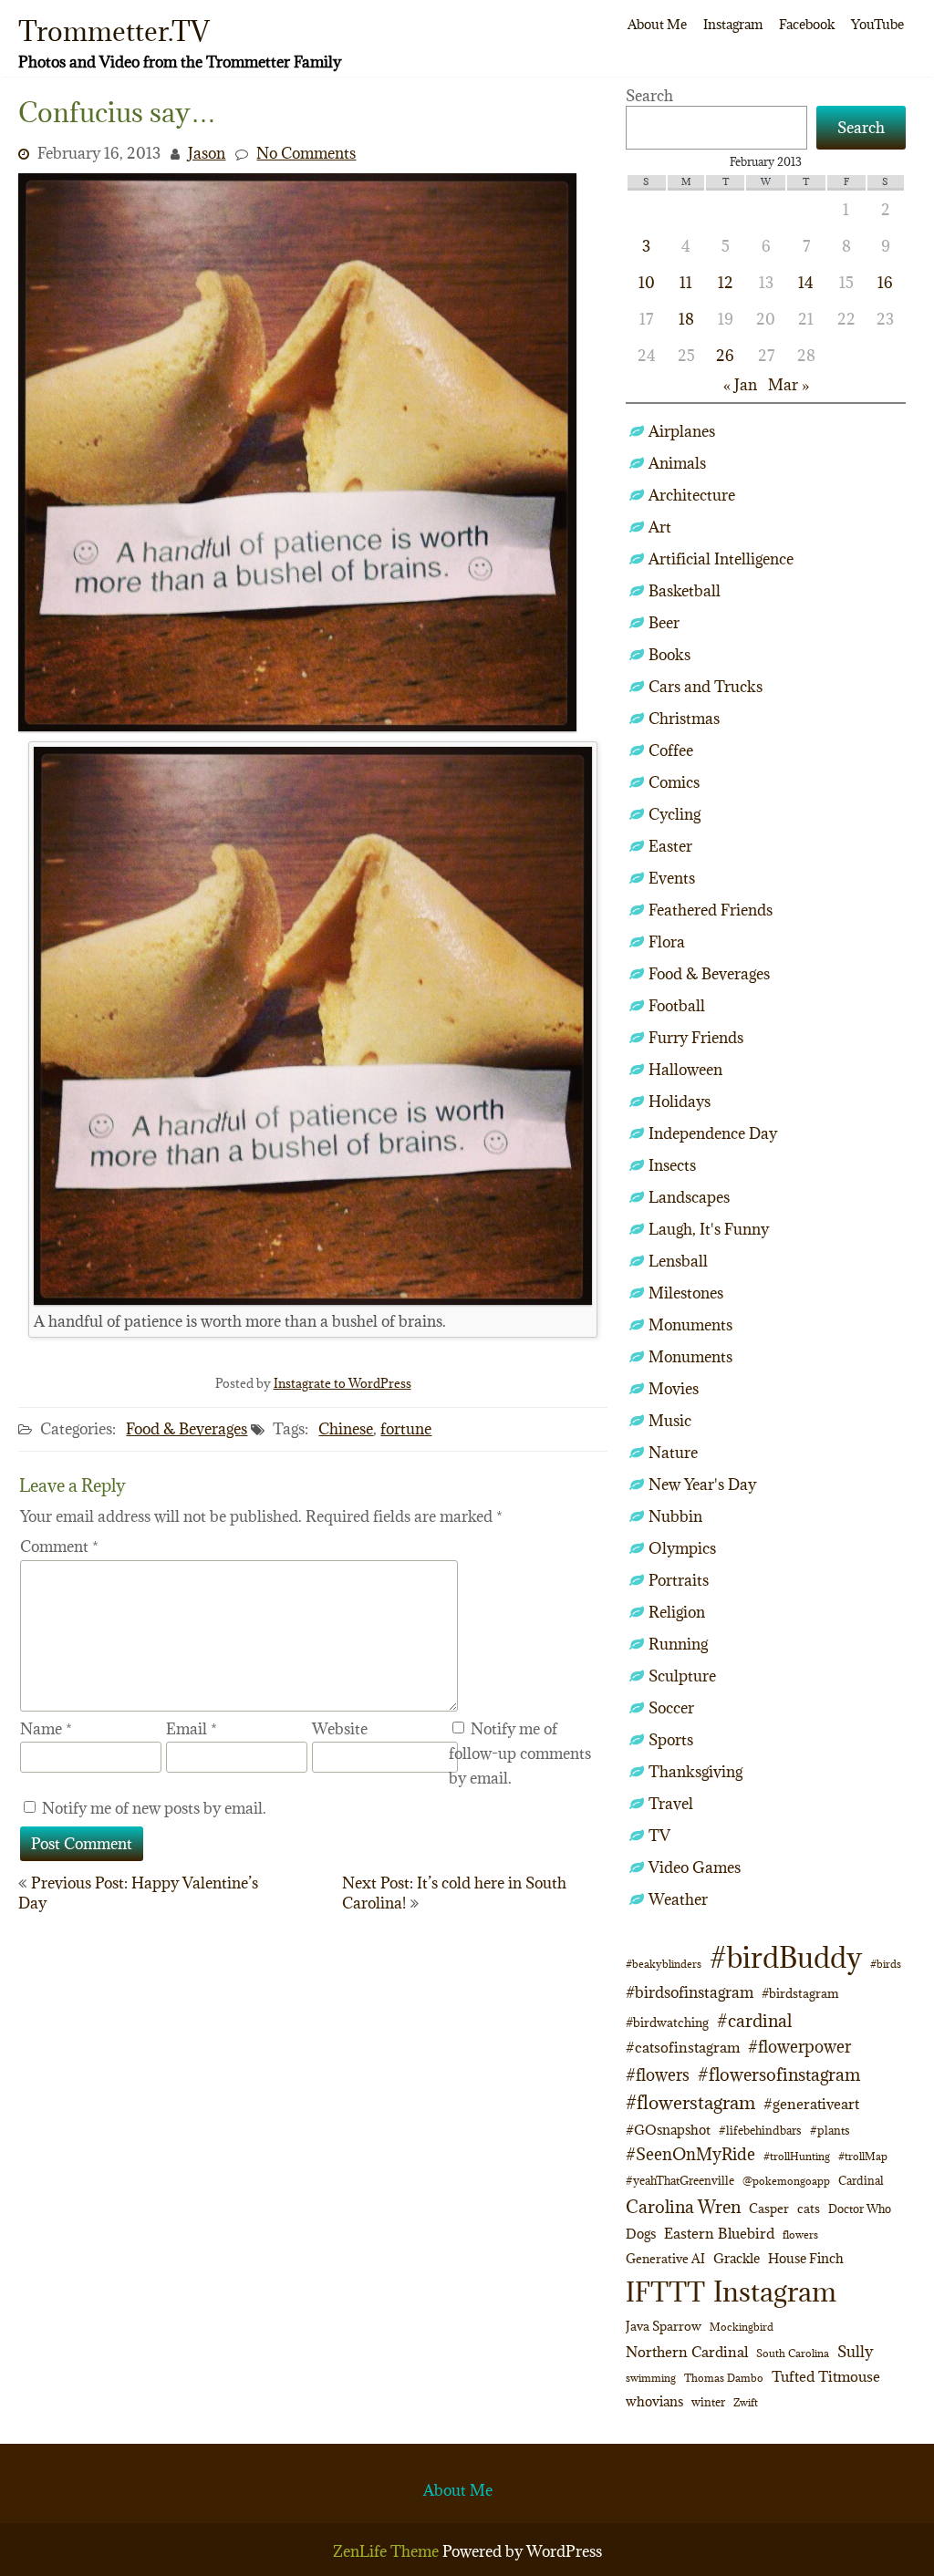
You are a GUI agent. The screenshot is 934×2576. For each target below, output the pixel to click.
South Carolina (793, 2354)
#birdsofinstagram (690, 1992)
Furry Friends (696, 1038)
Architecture (692, 495)
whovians (654, 2401)
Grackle (737, 2258)
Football (677, 1006)
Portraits (679, 1580)
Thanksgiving (695, 1772)
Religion (677, 1612)
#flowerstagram (690, 2102)
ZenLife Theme (388, 2551)
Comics (674, 782)
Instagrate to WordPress (342, 1383)
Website (340, 1729)
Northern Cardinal (687, 2352)
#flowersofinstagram (779, 2074)
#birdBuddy (786, 1958)
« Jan (740, 385)
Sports (671, 1740)
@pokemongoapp (786, 2181)
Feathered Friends (711, 910)
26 (725, 356)
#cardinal (754, 2020)
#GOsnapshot (668, 2130)
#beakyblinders (664, 1964)
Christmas (684, 719)
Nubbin (675, 1516)
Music (670, 1421)
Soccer (671, 1708)
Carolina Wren (683, 2206)
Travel (671, 1804)
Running (678, 1644)
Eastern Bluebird (719, 2233)
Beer (664, 623)
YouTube (877, 24)
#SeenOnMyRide (690, 2154)
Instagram (733, 24)
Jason (207, 153)
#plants (830, 2130)
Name (46, 1729)
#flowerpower (799, 2047)
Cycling (675, 814)
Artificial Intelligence (721, 559)
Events (672, 878)
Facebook (807, 24)
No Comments (306, 153)
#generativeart (811, 2104)
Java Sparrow (664, 2326)
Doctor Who (860, 2209)
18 (686, 319)
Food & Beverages (187, 1429)
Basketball (685, 591)
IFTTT (665, 2292)
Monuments (690, 1325)
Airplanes (682, 431)
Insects (672, 1165)
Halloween (685, 1070)
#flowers (658, 2075)
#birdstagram (800, 1993)
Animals (677, 463)
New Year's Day (702, 1485)
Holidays (680, 1102)
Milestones (686, 1293)
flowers (800, 2235)
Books (669, 655)
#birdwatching (667, 2023)
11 (686, 283)
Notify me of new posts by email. (154, 1808)
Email (192, 1729)
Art (660, 527)
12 (726, 283)
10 (647, 283)
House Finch (806, 2258)
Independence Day (713, 1133)
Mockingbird (742, 2327)
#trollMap (863, 2156)
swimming (651, 2378)
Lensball (678, 1261)
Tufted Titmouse (826, 2376)
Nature (673, 1453)
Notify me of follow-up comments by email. (520, 1754)
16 (885, 283)
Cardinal (861, 2181)
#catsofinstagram (683, 2047)
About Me (657, 24)
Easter (670, 846)
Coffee (671, 750)
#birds (886, 1964)
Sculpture (682, 1676)
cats (809, 2209)
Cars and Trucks (706, 687)
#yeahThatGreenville (680, 2181)
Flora (667, 942)
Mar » (789, 385)
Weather (678, 1899)
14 (806, 283)
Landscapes (689, 1197)
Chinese (346, 1429)
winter (708, 2402)
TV (659, 1836)
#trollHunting (797, 2156)
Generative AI (665, 2259)
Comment (59, 1547)
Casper (769, 2209)
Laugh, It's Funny (709, 1229)
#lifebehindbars (760, 2130)
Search (649, 96)
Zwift (746, 2402)
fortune (406, 1429)
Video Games (695, 1867)
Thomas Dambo (724, 2378)
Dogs (641, 2234)
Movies (674, 1389)
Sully (855, 2351)
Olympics (682, 1548)
